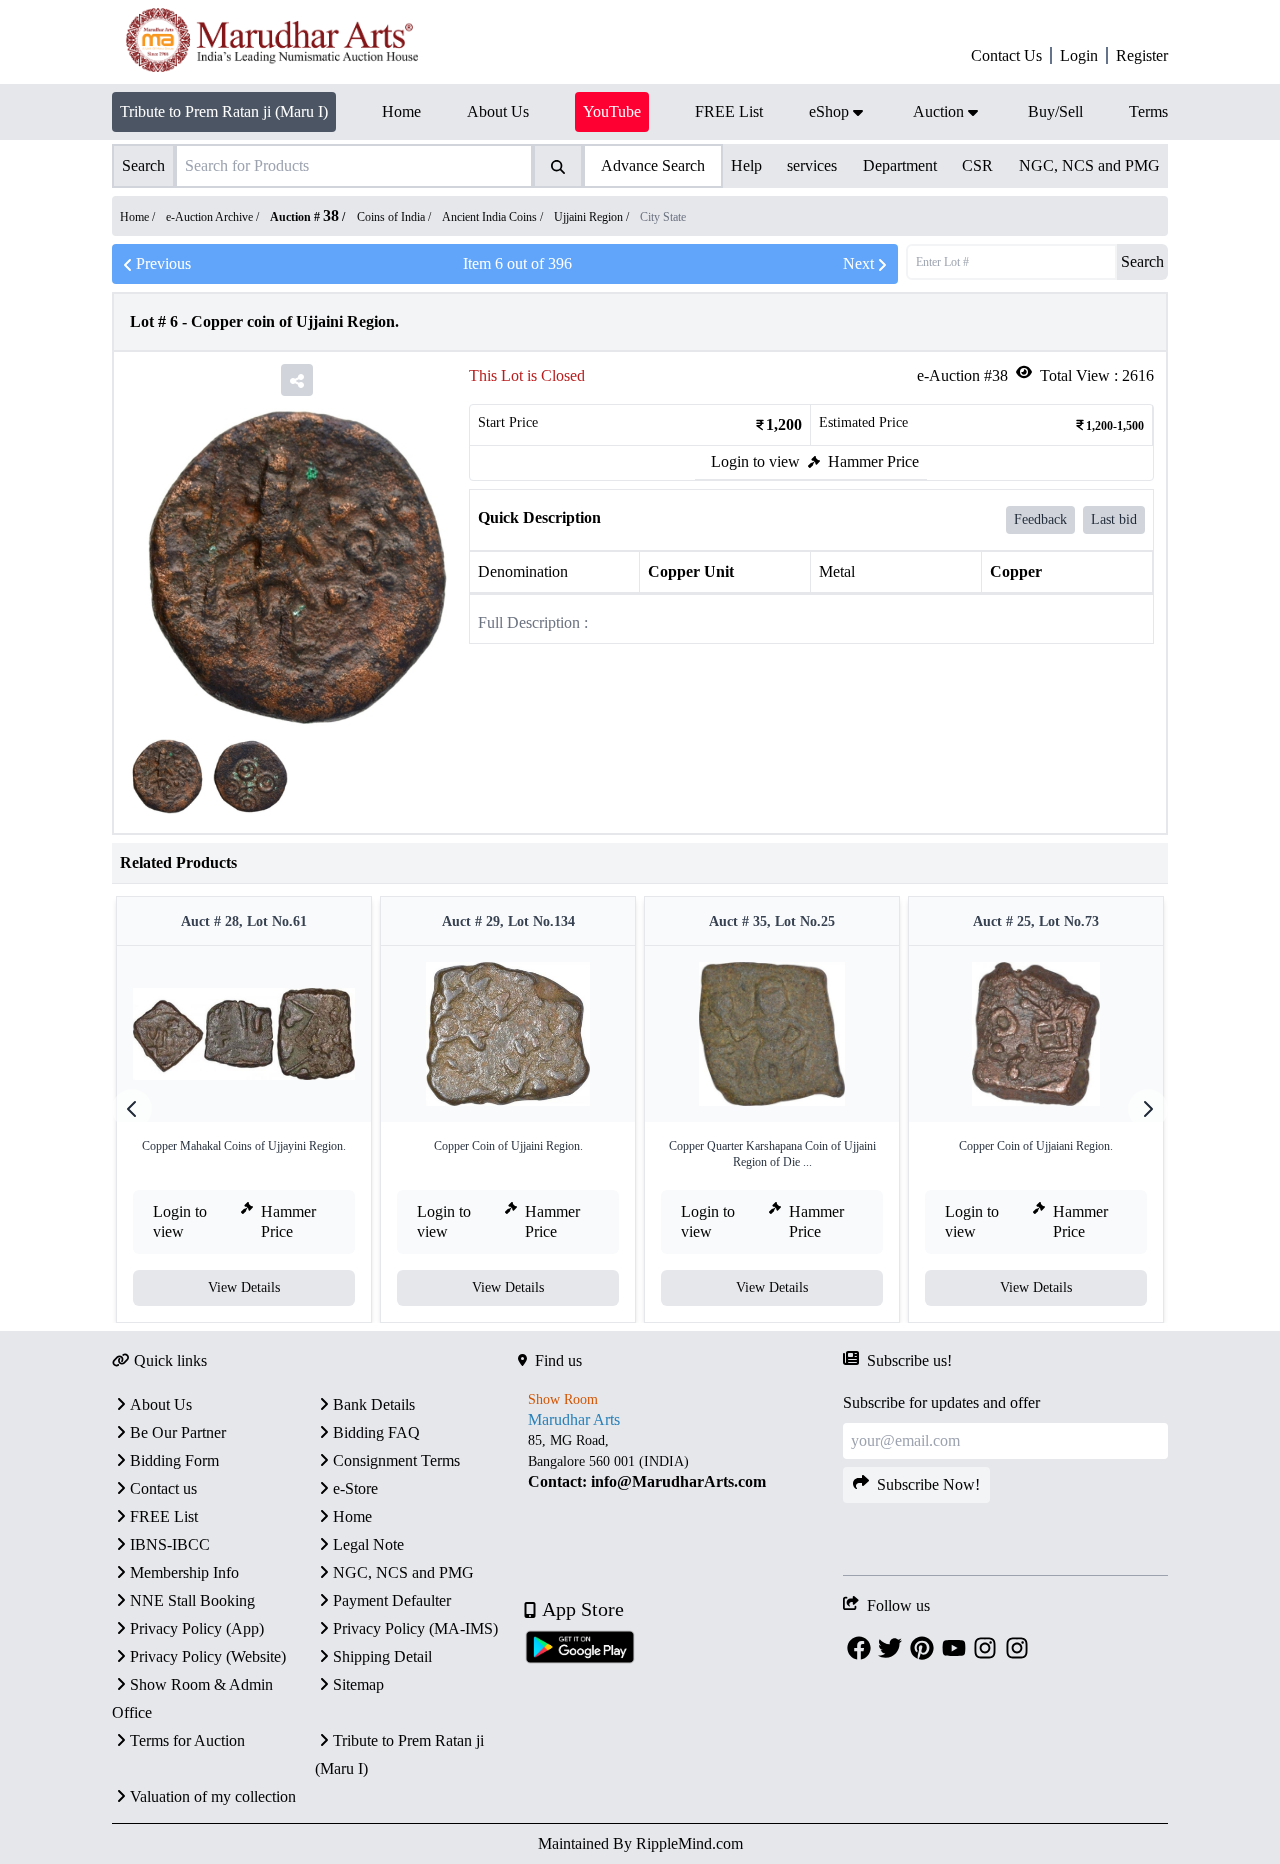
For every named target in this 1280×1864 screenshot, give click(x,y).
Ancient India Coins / (494, 217)
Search (1142, 261)
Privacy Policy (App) (197, 1628)
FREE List (164, 1516)
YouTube (612, 111)
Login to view (755, 461)
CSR (977, 165)
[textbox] (680, 1461)
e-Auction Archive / (214, 217)
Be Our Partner (178, 1432)
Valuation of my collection (213, 1796)
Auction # (304, 217)
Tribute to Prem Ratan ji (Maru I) (224, 111)
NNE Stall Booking (192, 1600)
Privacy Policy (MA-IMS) (415, 1628)
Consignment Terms (396, 1460)
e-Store (355, 1488)
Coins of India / (395, 217)
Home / (139, 217)
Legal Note (368, 1544)
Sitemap (358, 1684)
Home (352, 1516)
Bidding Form (174, 1460)
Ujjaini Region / (593, 217)
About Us (161, 1404)
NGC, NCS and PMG (1089, 165)
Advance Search (653, 165)
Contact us (163, 1488)
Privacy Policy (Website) (208, 1656)
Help (746, 165)
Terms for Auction (187, 1740)
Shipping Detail (382, 1656)
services (812, 165)
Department (900, 165)
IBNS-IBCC (170, 1544)
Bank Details (374, 1404)
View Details (244, 1287)
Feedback (1040, 519)
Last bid (1114, 519)
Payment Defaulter (392, 1600)
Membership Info (184, 1572)
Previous (163, 263)
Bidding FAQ (376, 1432)
